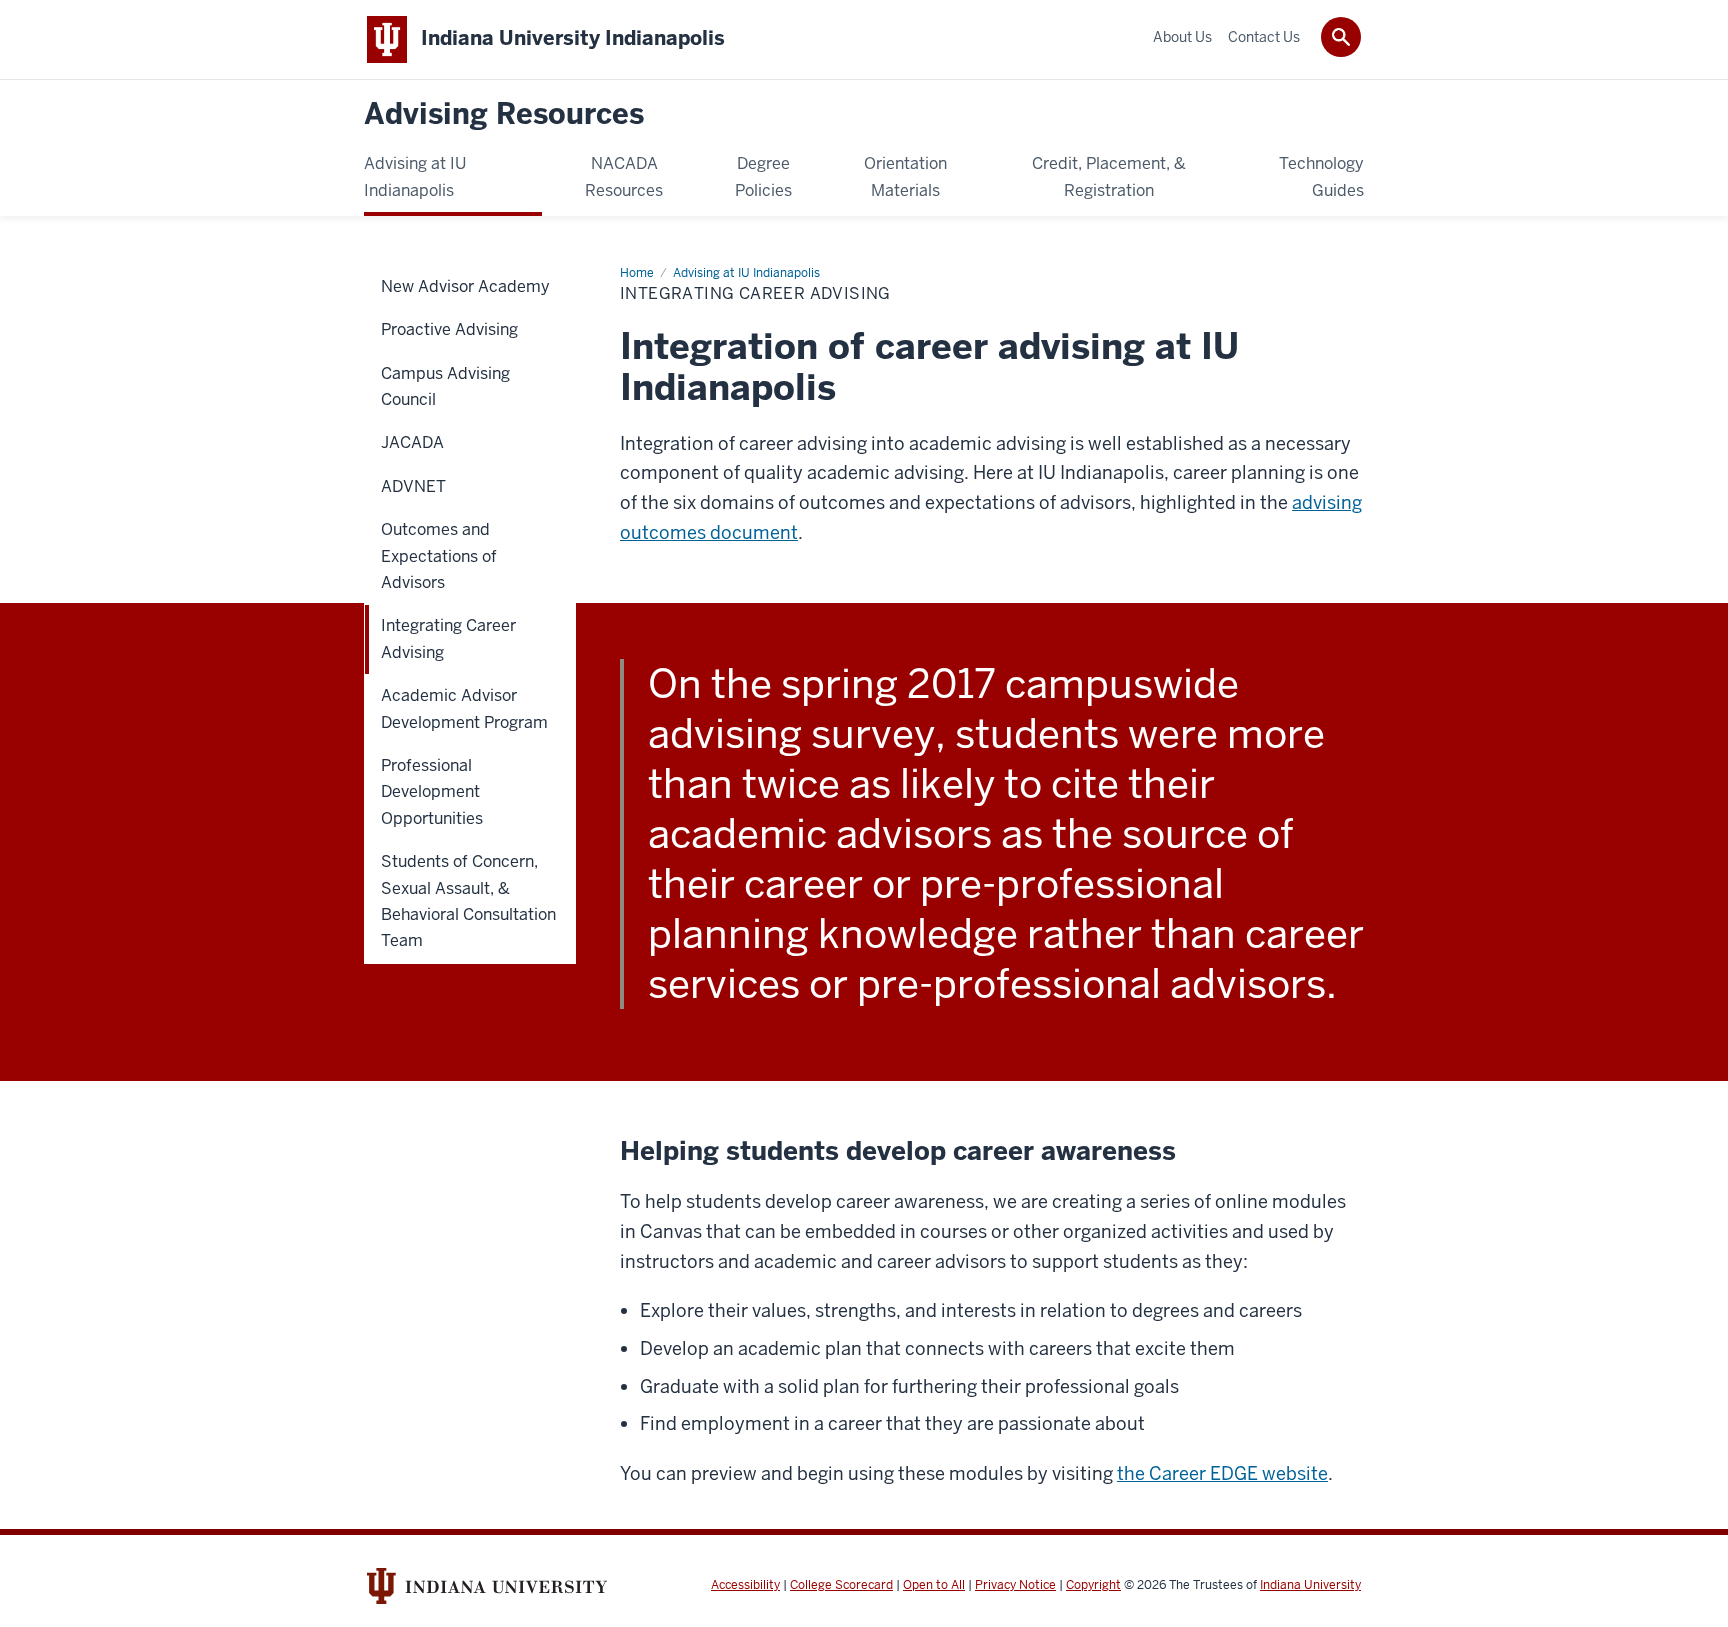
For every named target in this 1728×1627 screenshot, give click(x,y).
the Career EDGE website (1222, 1473)
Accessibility (745, 1585)
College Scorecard (841, 1585)
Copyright (1093, 1585)
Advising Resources (504, 114)
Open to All (934, 1585)
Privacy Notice (1015, 1585)
